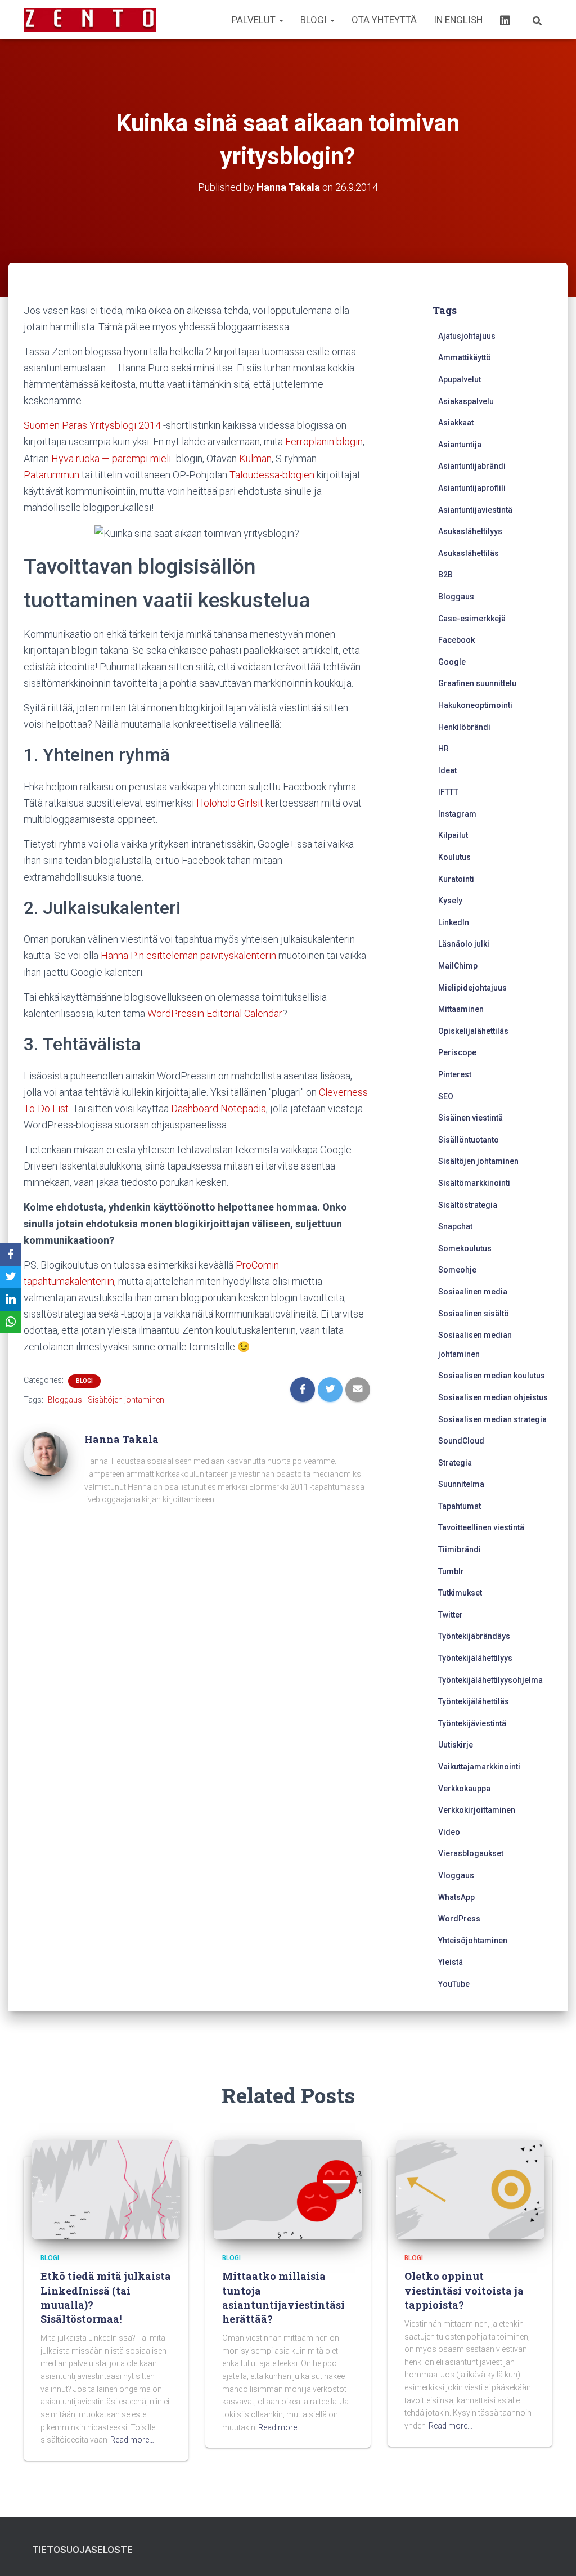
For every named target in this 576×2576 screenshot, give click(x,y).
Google (452, 662)
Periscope (457, 1052)
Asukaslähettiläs (469, 553)
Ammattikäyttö (465, 357)
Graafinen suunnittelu (477, 683)
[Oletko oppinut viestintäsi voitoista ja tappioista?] (470, 2189)
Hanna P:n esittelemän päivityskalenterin (188, 955)
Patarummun (51, 475)
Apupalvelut (460, 379)
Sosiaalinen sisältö (474, 1314)
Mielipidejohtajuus (472, 988)
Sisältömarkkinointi (474, 1183)
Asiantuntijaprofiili (472, 488)
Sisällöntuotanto (469, 1140)
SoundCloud (461, 1441)
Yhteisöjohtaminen (473, 1941)
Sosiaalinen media (473, 1292)
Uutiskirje (456, 1745)
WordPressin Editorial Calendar (215, 1013)
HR (444, 749)
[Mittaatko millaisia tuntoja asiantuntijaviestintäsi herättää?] (288, 2189)
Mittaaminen (461, 1009)
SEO (446, 1096)
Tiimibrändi (460, 1549)
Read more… (132, 2440)
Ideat (447, 770)
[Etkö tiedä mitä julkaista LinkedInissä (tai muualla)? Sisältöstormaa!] (106, 2189)
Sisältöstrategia (468, 1205)
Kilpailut (453, 835)
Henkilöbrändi (464, 727)
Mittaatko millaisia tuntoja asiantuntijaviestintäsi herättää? (283, 2297)
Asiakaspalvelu (466, 401)
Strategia (455, 1463)
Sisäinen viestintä (471, 1118)
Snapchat (455, 1226)
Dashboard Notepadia (219, 1108)
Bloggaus (65, 1400)
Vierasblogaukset (471, 1853)
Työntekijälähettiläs (474, 1701)
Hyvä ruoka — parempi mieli (111, 458)
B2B (445, 575)
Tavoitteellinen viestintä (481, 1527)
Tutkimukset (460, 1593)
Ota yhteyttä (384, 20)
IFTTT (448, 792)
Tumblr (451, 1571)
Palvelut (255, 20)
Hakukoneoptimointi (475, 705)
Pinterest (455, 1074)
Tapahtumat (460, 1506)
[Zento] (90, 20)
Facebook (456, 640)
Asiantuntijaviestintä (475, 510)
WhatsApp (456, 1897)
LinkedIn (454, 922)
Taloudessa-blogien (272, 475)
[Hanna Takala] (46, 1454)
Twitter (451, 1615)
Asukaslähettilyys (470, 531)
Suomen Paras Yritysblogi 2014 (92, 425)
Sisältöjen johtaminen (126, 1400)
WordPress (459, 1919)
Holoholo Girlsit (230, 803)
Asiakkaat (456, 423)
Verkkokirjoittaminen (477, 1810)
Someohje (457, 1270)
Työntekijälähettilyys (475, 1658)
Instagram (457, 814)
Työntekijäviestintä (472, 1723)
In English (458, 20)
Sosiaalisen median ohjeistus (493, 1397)
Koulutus (454, 857)
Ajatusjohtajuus (467, 336)
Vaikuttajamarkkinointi (479, 1767)
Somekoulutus (465, 1248)
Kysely (450, 901)
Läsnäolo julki (464, 944)
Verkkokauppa (464, 1789)
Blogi (315, 20)
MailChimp (458, 966)
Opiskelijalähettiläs (473, 1031)
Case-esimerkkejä (472, 619)
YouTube (454, 1984)
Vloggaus (456, 1875)
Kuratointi (456, 879)
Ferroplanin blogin (324, 442)
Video (449, 1832)
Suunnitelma (461, 1484)
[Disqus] (197, 1675)
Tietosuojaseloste (82, 2550)
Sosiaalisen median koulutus (492, 1376)
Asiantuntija (460, 445)
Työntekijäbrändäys (474, 1636)
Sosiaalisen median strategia (492, 1419)
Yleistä (451, 1962)
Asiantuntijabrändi (472, 466)
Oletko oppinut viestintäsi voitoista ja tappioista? (464, 2290)
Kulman (255, 458)
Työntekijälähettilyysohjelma (490, 1680)
